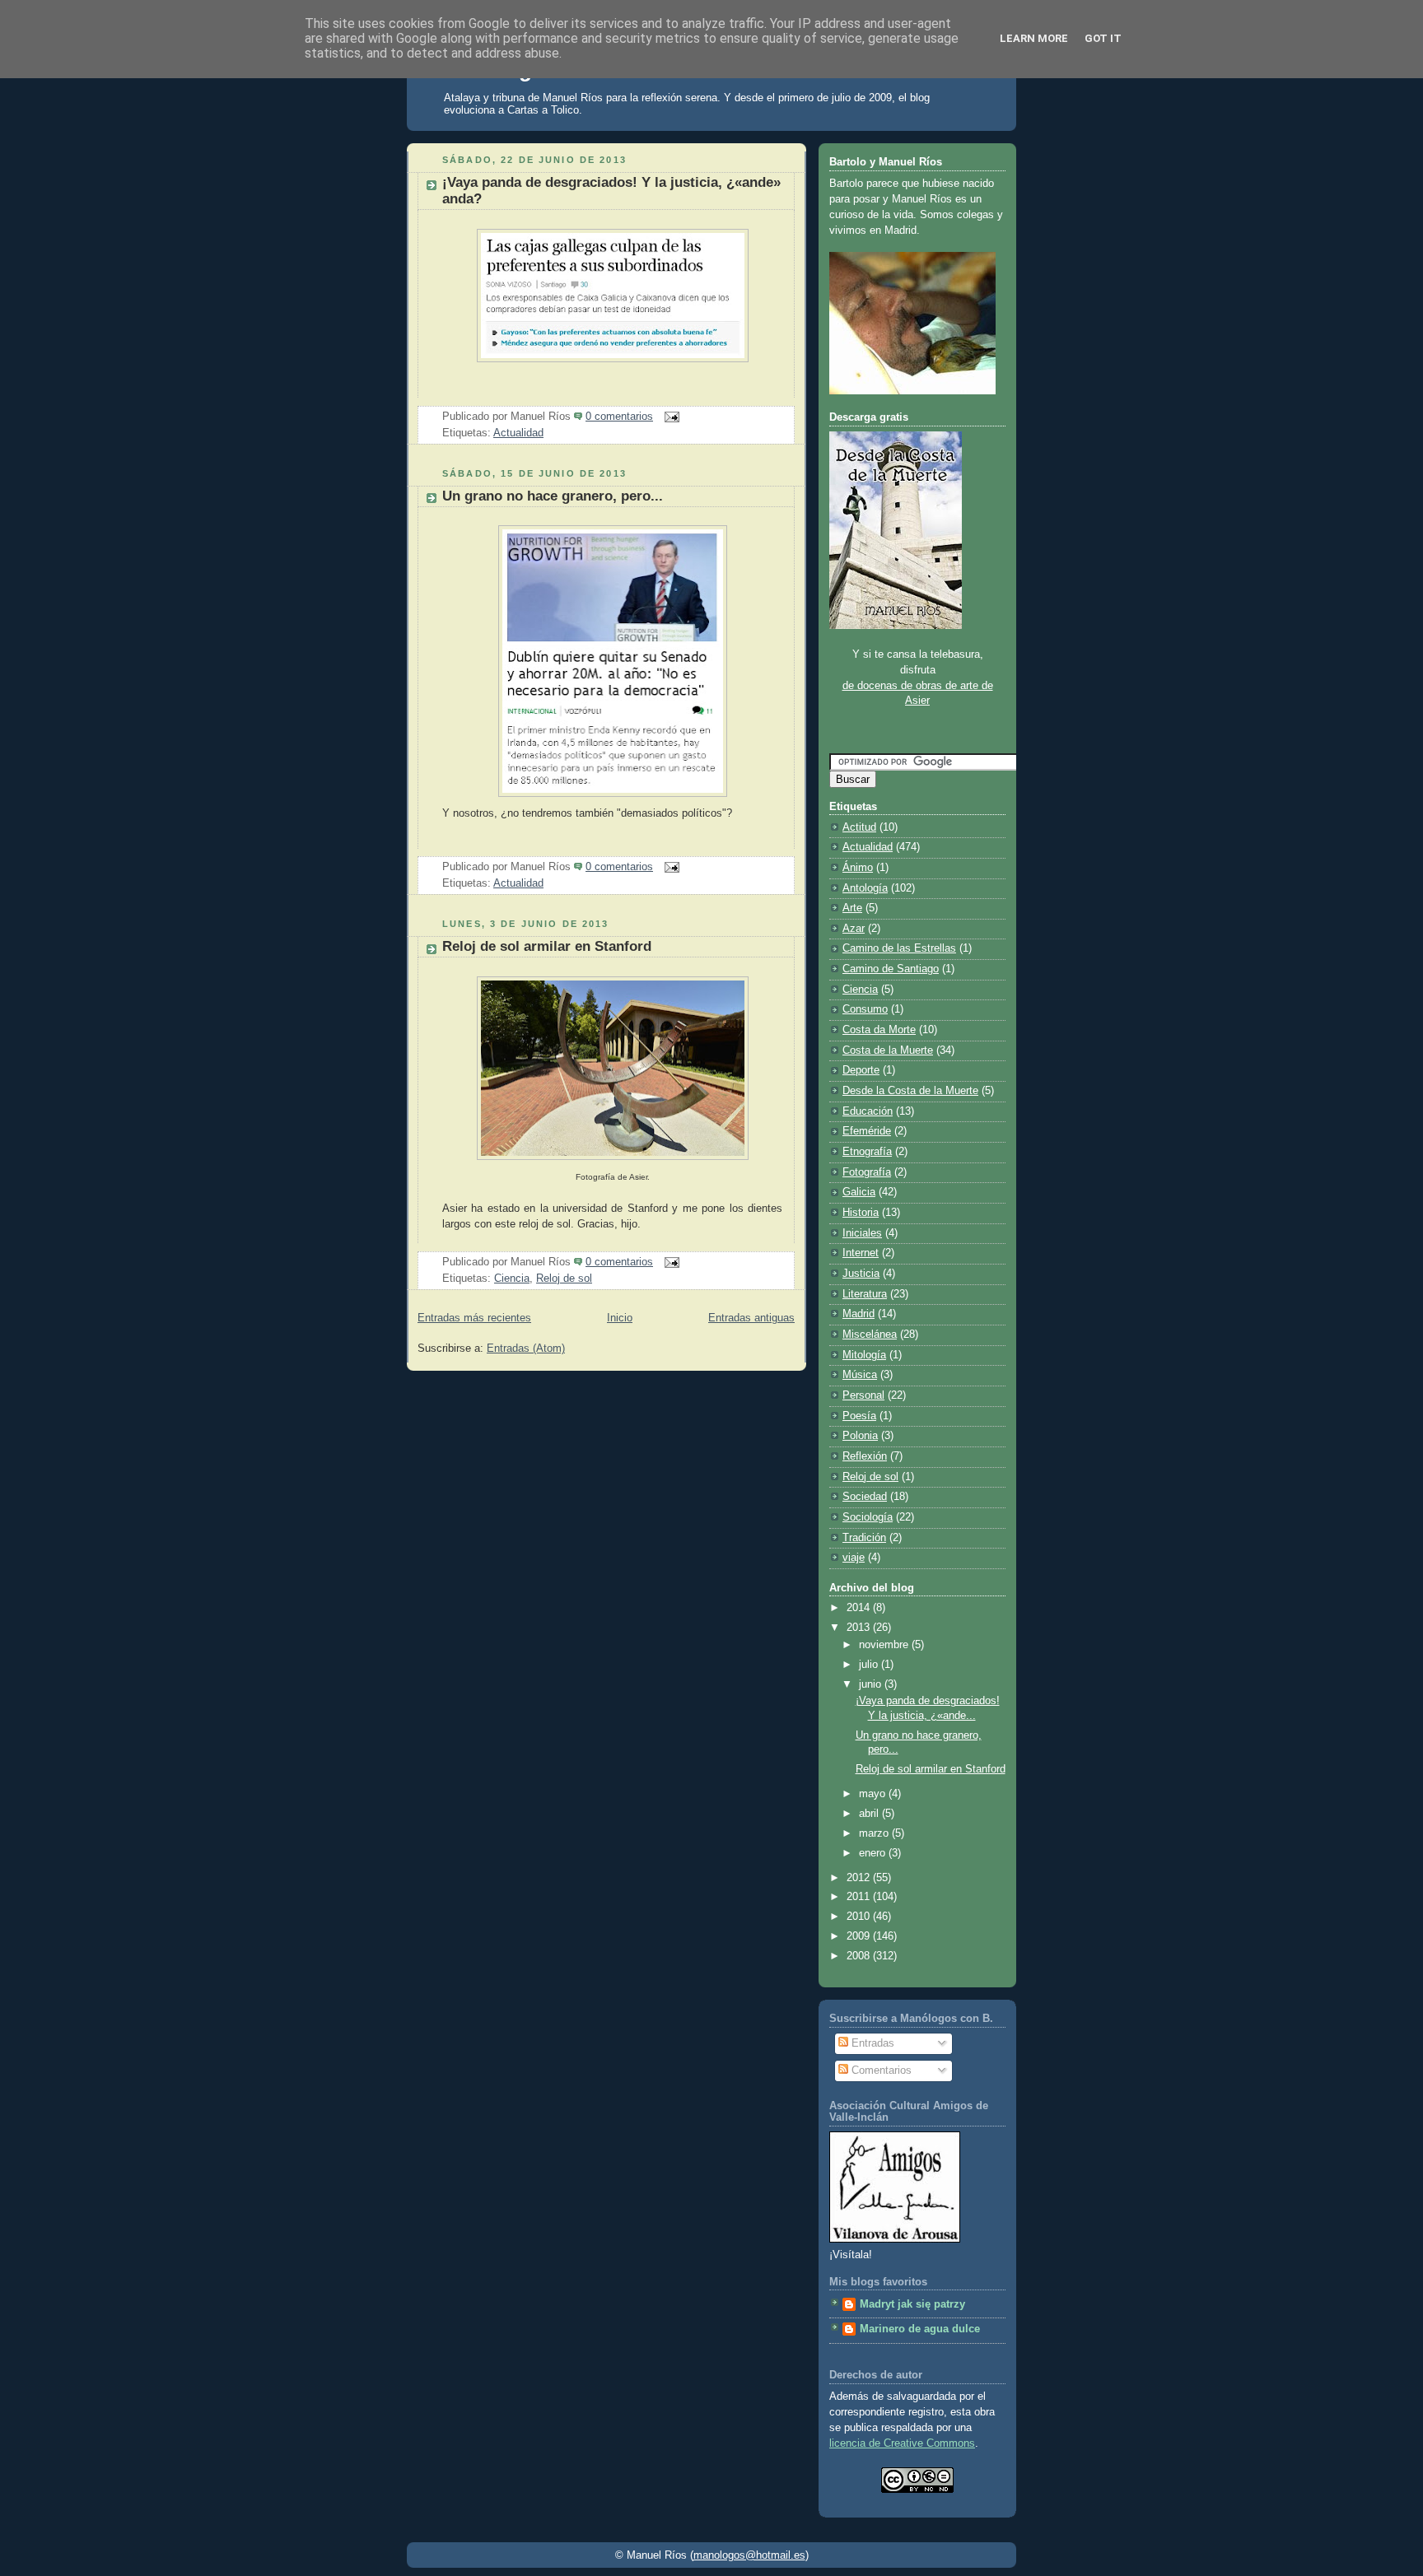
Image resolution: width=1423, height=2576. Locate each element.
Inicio (620, 1318)
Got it (1103, 38)
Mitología (864, 1355)
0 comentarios (619, 417)
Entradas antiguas (751, 1318)
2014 (860, 1608)
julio (870, 1665)
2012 (860, 1878)
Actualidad (518, 433)
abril (870, 1814)
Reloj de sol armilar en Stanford (547, 946)
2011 (860, 1897)
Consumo (865, 1009)
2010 (860, 1917)
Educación (868, 1111)
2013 (860, 1628)
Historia (861, 1213)
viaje (854, 1558)
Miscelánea (870, 1335)
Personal (863, 1395)
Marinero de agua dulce (920, 2329)
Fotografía (867, 1172)
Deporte (861, 1070)
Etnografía (867, 1152)
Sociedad (865, 1497)
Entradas (871, 2043)
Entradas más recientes (474, 1318)
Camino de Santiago (891, 969)
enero (874, 1853)
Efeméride (867, 1131)
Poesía (859, 1416)
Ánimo (858, 868)
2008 (860, 1956)
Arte (852, 908)
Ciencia (512, 1279)
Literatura (865, 1294)
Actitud (859, 827)
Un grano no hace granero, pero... (553, 496)
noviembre (885, 1645)
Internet (861, 1253)
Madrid (858, 1314)
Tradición (864, 1538)
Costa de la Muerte (888, 1050)
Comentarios (880, 2071)
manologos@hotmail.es (749, 2555)
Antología (865, 888)
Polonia (860, 1436)
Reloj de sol (564, 1279)
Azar (854, 929)
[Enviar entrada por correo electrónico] (670, 417)
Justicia (861, 1274)
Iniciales (862, 1233)
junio (872, 1684)
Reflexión (865, 1456)
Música (860, 1375)
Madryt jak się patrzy (912, 2304)
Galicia (859, 1192)
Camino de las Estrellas (899, 948)
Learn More (1034, 38)
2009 (860, 1936)
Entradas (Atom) (526, 1349)
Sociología (868, 1517)
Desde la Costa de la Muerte (910, 1091)
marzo (875, 1833)
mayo (874, 1794)
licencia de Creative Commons (902, 2443)
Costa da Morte (879, 1030)
